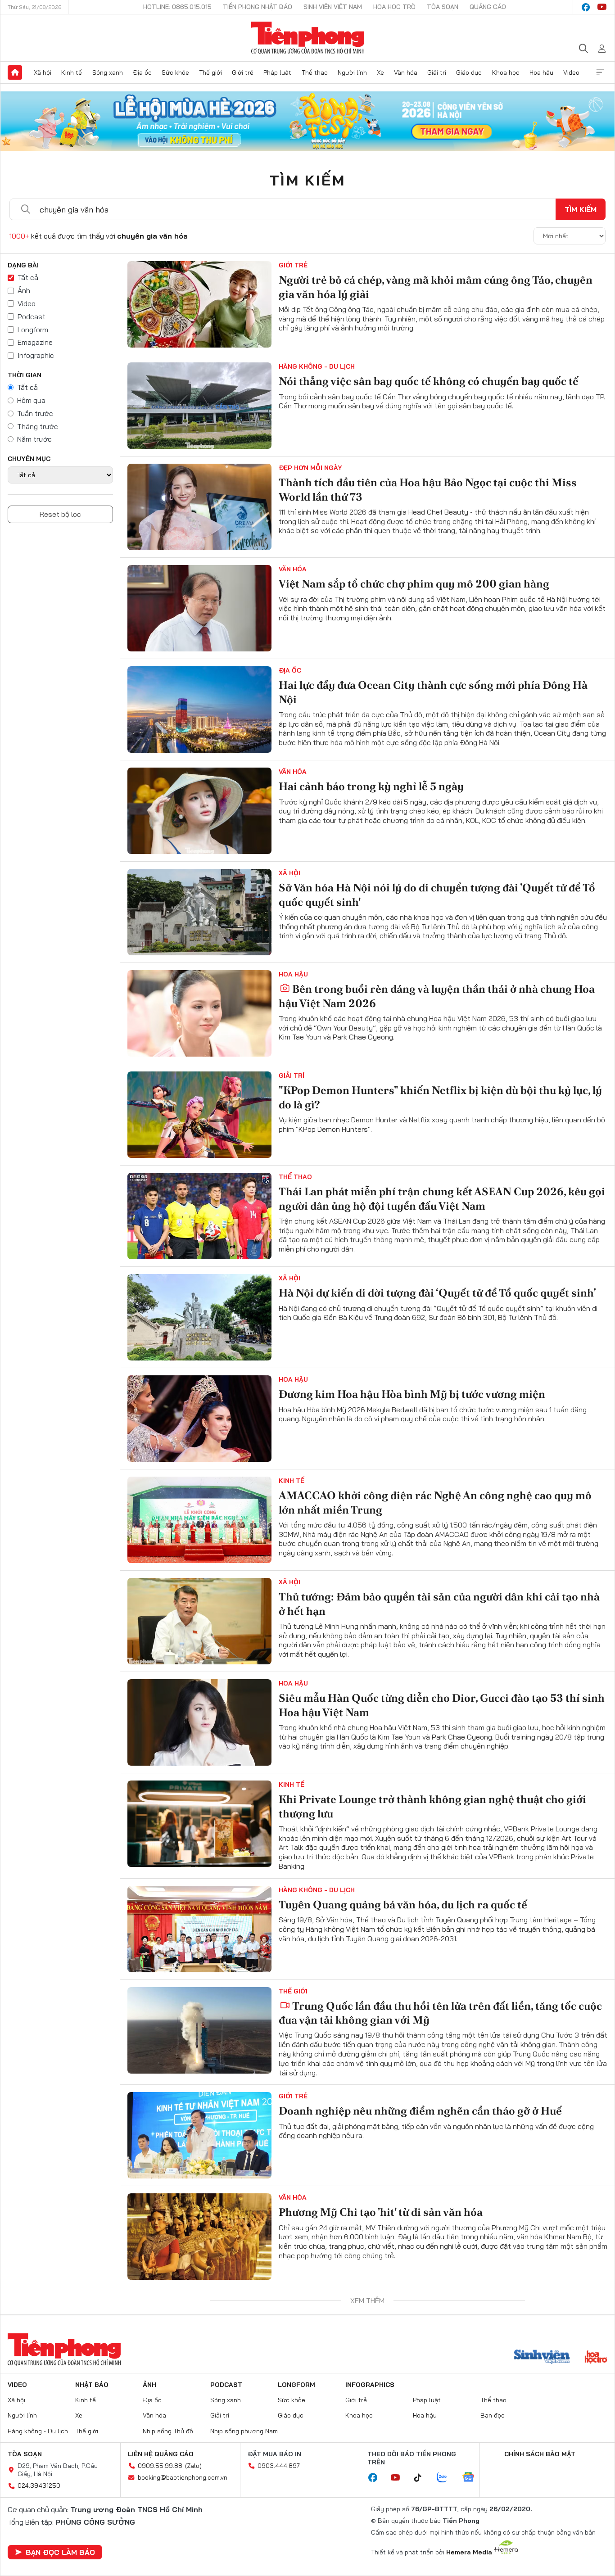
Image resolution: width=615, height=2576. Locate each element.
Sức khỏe (175, 72)
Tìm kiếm (307, 180)
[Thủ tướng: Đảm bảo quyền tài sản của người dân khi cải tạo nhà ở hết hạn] (199, 1621)
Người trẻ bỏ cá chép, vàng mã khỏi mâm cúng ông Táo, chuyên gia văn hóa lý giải (436, 287)
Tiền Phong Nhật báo (258, 7)
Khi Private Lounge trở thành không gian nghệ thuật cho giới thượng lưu (432, 1806)
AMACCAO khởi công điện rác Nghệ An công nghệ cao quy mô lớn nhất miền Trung (435, 1502)
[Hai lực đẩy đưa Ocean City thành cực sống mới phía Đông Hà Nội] (199, 710)
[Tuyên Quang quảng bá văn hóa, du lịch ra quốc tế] (199, 1929)
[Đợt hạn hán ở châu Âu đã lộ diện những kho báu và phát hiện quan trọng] (199, 2439)
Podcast (32, 316)
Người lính (352, 72)
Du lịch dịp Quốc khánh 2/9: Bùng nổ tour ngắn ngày (411, 2516)
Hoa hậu (541, 72)
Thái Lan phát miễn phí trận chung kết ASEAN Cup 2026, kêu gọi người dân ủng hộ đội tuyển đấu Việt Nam (442, 1198)
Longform (33, 330)
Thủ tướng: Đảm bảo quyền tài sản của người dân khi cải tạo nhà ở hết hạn (439, 1604)
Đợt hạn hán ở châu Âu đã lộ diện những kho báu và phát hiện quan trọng (431, 2422)
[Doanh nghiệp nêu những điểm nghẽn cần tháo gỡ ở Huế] (199, 2135)
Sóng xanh (108, 72)
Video (571, 72)
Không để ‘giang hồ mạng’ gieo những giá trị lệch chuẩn (418, 2313)
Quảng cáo (488, 7)
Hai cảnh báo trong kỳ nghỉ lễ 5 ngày (371, 786)
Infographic (36, 355)
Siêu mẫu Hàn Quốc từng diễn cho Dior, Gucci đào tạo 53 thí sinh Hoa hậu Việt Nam (442, 1705)
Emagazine (35, 342)
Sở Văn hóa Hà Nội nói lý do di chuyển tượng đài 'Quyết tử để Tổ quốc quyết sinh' (437, 895)
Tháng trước (38, 426)
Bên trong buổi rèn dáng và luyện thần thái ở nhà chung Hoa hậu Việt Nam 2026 (437, 996)
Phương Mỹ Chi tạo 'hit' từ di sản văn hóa (381, 2212)
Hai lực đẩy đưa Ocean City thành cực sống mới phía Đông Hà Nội (433, 692)
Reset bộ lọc (60, 514)
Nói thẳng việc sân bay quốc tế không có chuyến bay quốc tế (429, 381)
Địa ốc (142, 72)
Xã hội (43, 72)
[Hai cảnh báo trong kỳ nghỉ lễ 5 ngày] (199, 811)
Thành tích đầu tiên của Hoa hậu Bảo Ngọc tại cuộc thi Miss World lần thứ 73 (428, 489)
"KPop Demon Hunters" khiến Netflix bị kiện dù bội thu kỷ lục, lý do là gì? (440, 1097)
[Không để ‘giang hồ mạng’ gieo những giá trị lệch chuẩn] (199, 2338)
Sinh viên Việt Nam (333, 7)
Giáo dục (469, 72)
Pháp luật (277, 72)
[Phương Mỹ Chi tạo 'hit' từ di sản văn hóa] (199, 2237)
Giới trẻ (243, 72)
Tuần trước (35, 413)
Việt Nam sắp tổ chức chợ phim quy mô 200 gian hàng (414, 584)
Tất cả (28, 277)
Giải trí (437, 72)
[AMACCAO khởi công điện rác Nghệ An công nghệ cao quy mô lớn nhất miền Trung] (199, 1520)
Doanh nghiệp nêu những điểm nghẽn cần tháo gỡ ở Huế (420, 2111)
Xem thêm (600, 72)
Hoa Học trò (394, 7)
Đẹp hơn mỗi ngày (310, 468)
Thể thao (315, 72)
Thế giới (210, 72)
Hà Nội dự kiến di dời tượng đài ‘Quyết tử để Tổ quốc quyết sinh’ (437, 1293)
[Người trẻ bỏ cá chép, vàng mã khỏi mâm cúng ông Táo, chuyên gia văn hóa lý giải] (199, 304)
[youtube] (602, 7)
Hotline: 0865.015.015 (177, 7)
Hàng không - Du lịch (317, 366)
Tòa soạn (443, 7)
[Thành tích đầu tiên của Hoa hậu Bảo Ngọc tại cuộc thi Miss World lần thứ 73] (199, 507)
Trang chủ (15, 72)
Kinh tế (72, 72)
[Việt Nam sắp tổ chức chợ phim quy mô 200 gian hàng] (199, 608)
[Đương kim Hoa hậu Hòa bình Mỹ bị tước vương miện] (199, 1419)
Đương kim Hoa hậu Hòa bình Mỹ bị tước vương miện (412, 1394)
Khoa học (506, 72)
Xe (380, 72)
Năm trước (34, 439)
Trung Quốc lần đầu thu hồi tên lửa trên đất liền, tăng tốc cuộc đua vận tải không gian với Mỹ (440, 2013)
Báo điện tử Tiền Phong (308, 38)
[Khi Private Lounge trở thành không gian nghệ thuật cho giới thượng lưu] (199, 1824)
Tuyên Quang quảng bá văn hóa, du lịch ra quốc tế (403, 1905)
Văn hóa (406, 72)
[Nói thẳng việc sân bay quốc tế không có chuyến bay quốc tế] (199, 406)
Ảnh (24, 290)
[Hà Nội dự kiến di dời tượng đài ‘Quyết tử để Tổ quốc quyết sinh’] (199, 1317)
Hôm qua (31, 400)
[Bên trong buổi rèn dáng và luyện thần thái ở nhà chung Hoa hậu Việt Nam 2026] (199, 1013)
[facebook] (586, 7)
